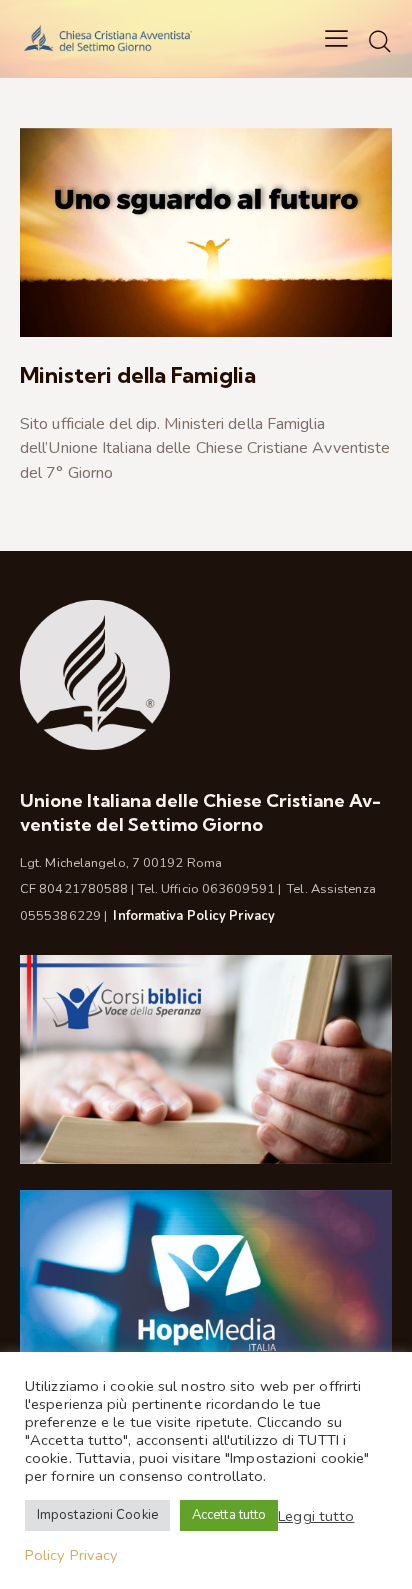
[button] (336, 38)
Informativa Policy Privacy (194, 916)
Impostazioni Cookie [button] (97, 1515)
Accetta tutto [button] (229, 1515)
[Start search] (380, 41)
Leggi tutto (316, 1516)
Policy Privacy (71, 1555)
